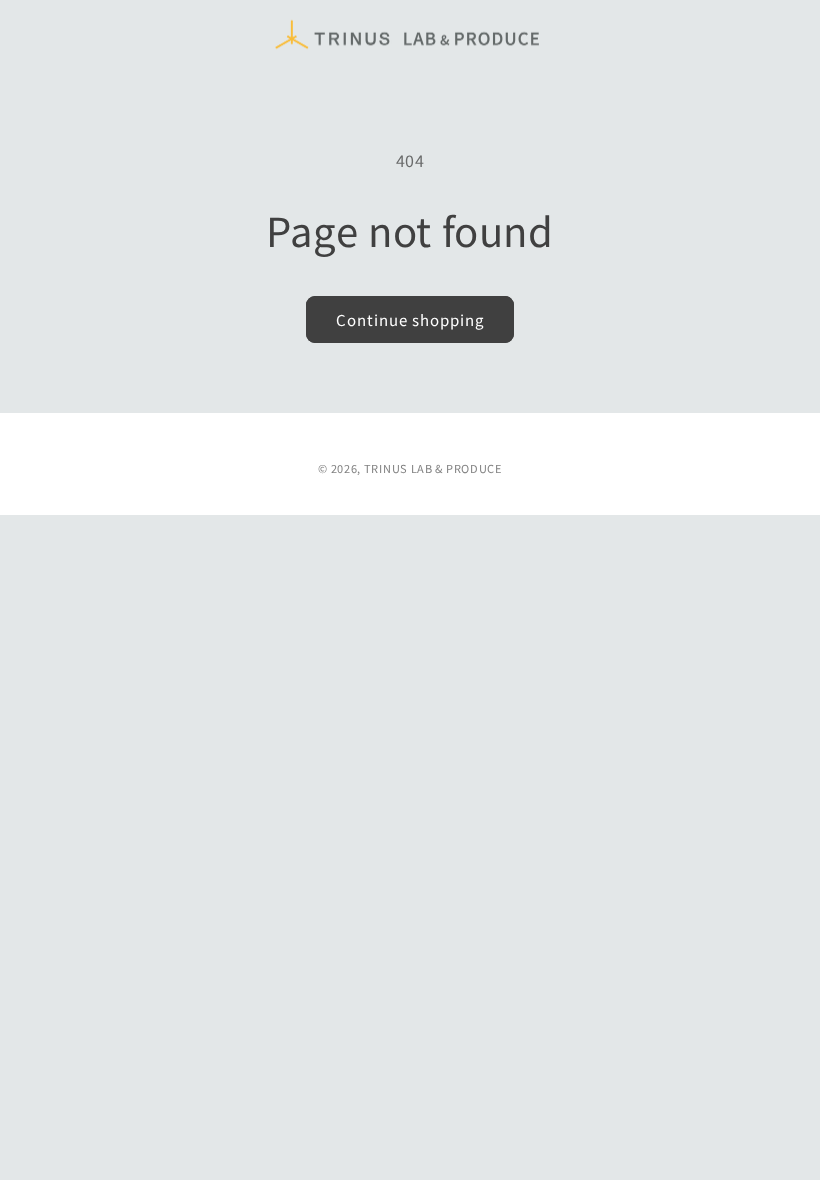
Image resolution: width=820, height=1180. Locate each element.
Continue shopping (410, 319)
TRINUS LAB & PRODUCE (433, 468)
